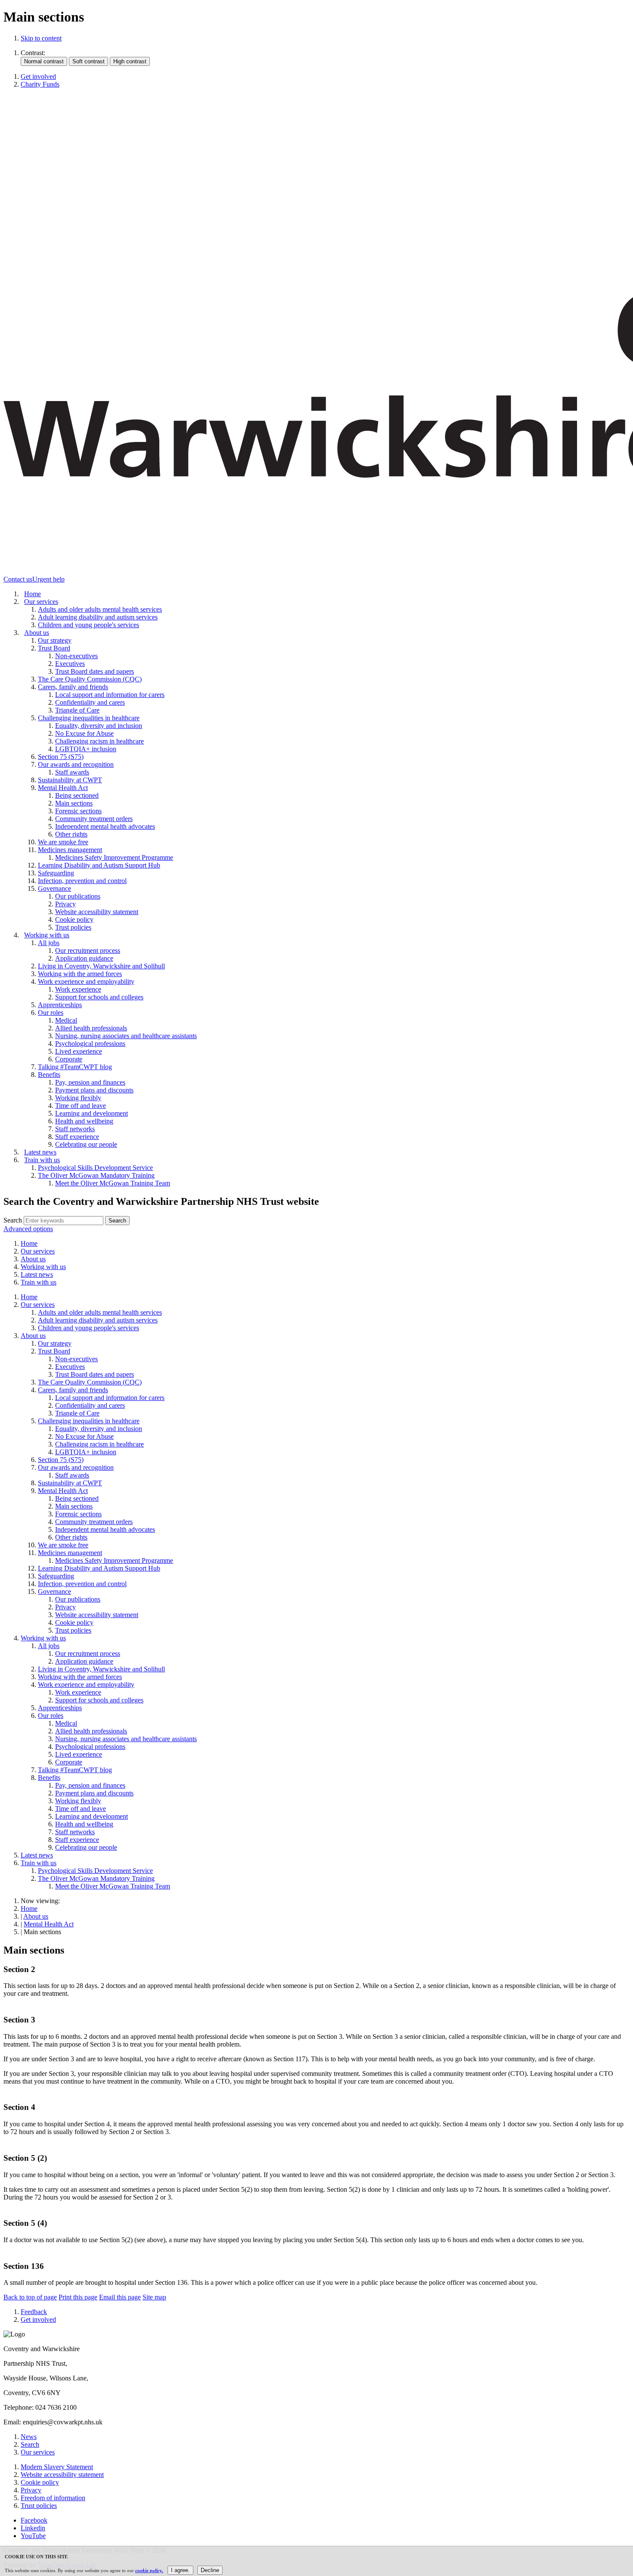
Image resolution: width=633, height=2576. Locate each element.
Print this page (78, 2297)
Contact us (18, 579)
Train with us (39, 1282)
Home (29, 1243)
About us (33, 1259)
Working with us (43, 1267)
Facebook (34, 2520)
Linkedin (33, 2528)
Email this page (120, 2297)
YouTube (33, 2536)
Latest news (37, 1274)
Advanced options (28, 1229)
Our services (38, 1251)
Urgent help (48, 579)
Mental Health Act (49, 1924)
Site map (154, 2297)
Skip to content (41, 38)
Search (13, 1220)
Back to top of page (30, 2297)
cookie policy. (149, 2570)
